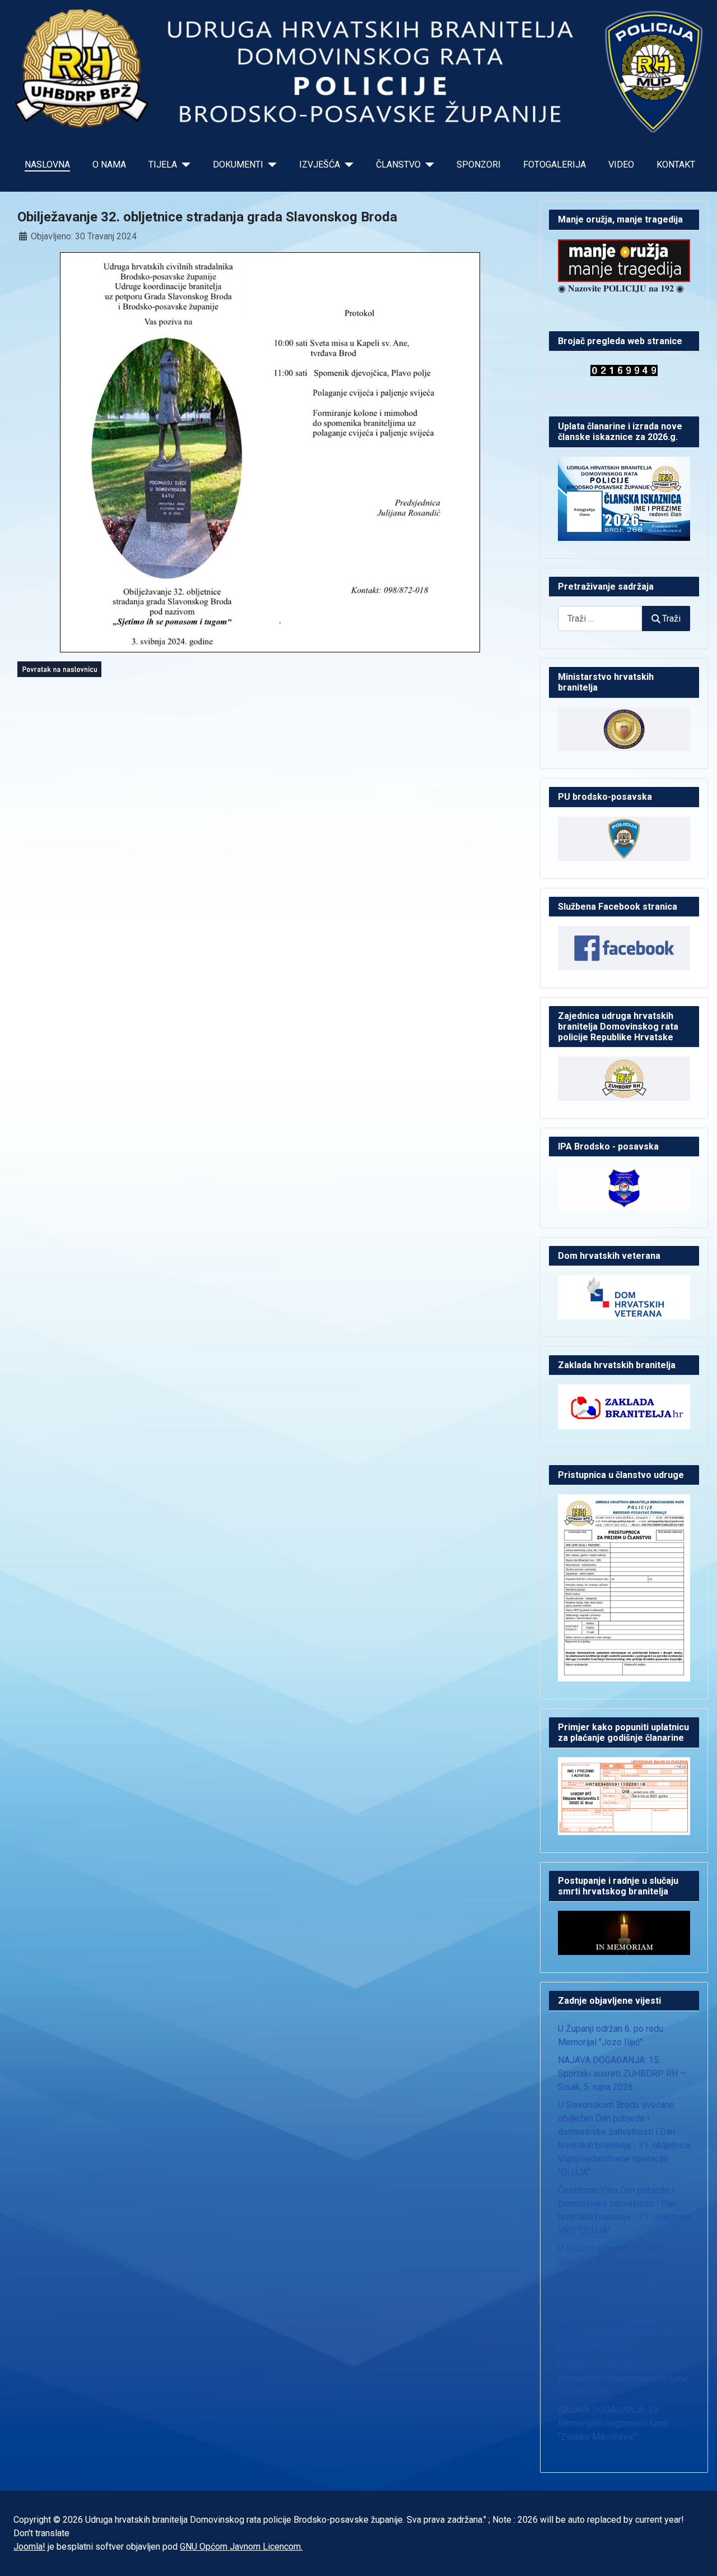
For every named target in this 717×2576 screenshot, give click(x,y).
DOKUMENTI (238, 165)
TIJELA (163, 165)
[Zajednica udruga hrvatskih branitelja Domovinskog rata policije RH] (624, 1078)
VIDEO (621, 165)
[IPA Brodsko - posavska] (624, 1187)
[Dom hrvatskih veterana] (624, 1297)
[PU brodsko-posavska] (624, 838)
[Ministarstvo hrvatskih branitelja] (624, 728)
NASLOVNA (47, 165)
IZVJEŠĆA (320, 165)
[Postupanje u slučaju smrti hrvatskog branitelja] (624, 1932)
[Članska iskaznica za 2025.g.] (624, 498)
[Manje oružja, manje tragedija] (624, 260)
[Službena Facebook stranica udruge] (624, 947)
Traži (671, 618)
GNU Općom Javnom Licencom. (241, 2547)
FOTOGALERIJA (555, 165)
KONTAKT (676, 165)
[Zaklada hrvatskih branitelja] (624, 1406)
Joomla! (29, 2547)
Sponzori (479, 165)
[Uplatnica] (624, 1796)
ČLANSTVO (398, 165)
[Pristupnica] (624, 1587)
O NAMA (109, 165)
